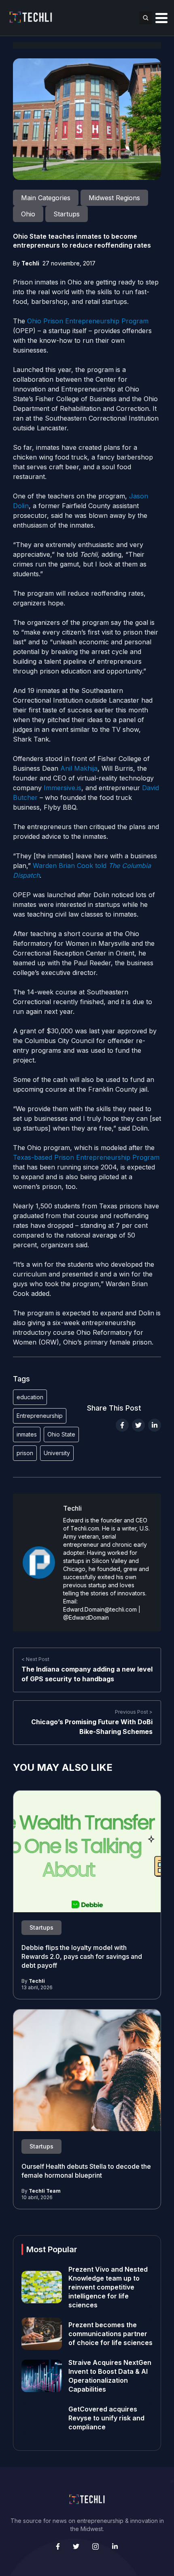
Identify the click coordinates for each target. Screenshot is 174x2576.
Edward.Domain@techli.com (100, 1609)
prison (25, 1453)
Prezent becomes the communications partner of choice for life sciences (110, 2334)
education (30, 1397)
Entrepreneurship (40, 1416)
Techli (30, 263)
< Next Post (35, 1659)
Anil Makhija (79, 768)
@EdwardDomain (86, 1617)
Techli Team (45, 2191)
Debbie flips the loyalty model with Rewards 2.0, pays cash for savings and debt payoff (82, 1956)
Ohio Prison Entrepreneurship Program (88, 321)
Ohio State (61, 1434)
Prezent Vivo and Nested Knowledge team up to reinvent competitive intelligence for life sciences (108, 2287)
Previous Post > (134, 1712)
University (57, 1453)
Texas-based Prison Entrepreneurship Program (86, 1157)
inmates (27, 1434)
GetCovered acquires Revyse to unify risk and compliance (106, 2418)
